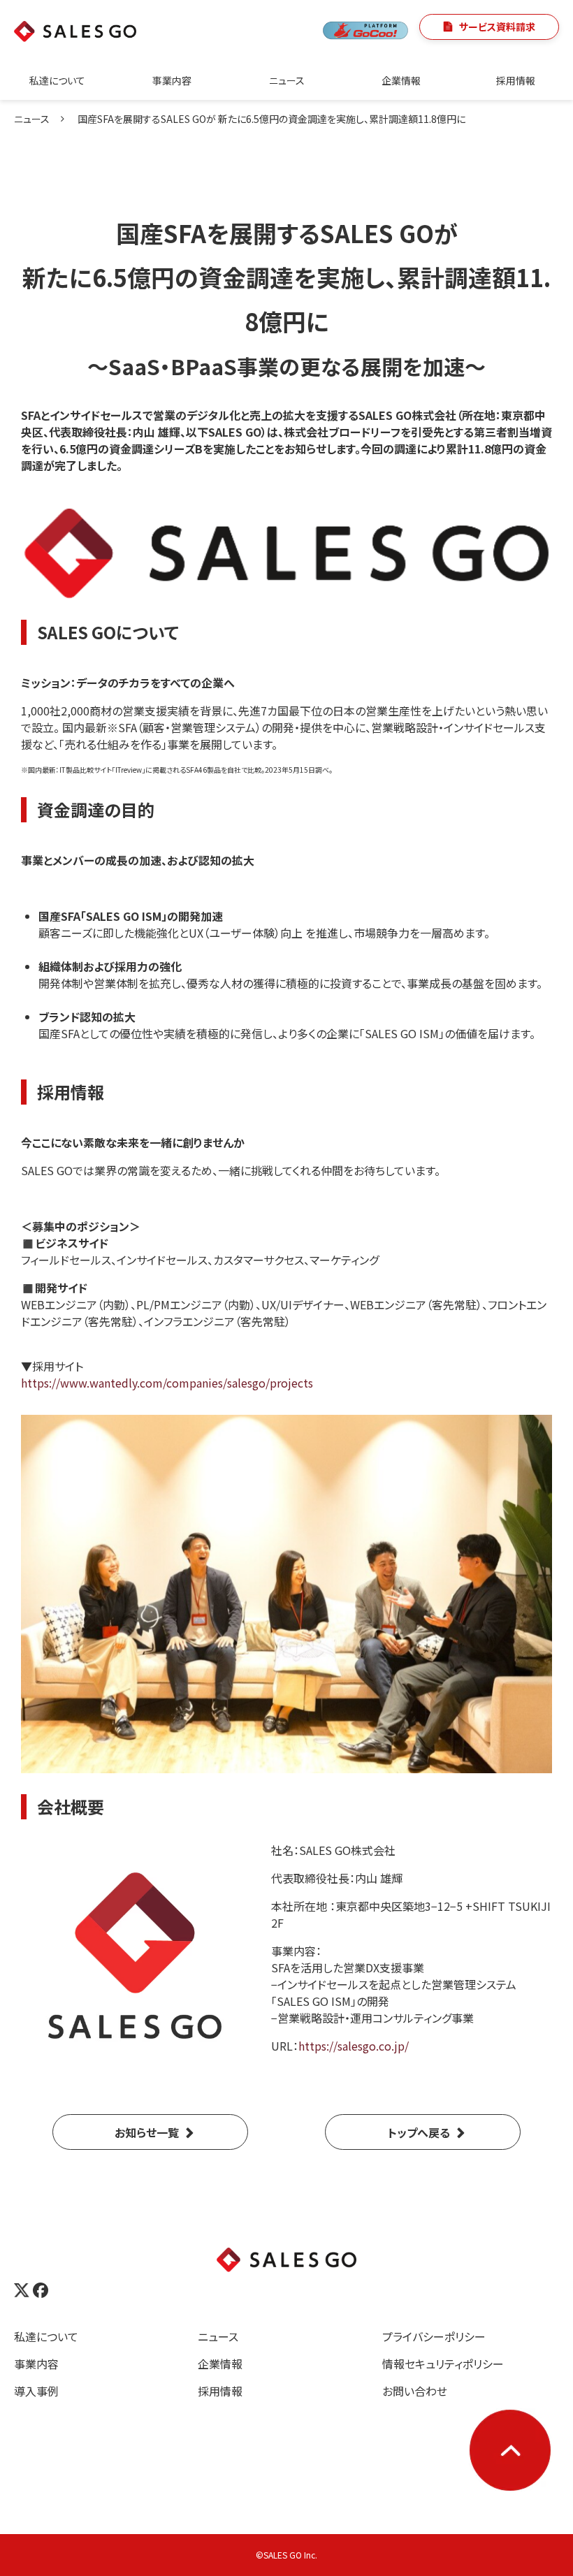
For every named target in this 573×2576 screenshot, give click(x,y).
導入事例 (36, 2391)
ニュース (287, 80)
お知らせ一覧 (147, 2132)
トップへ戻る (419, 2132)
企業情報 (401, 80)
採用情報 (516, 80)
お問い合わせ (415, 2391)
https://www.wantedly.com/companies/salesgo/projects (167, 1383)
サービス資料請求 (497, 27)
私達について (57, 80)
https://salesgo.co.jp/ (354, 2046)
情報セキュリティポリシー (443, 2364)
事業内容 (172, 80)
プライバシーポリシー (434, 2336)
